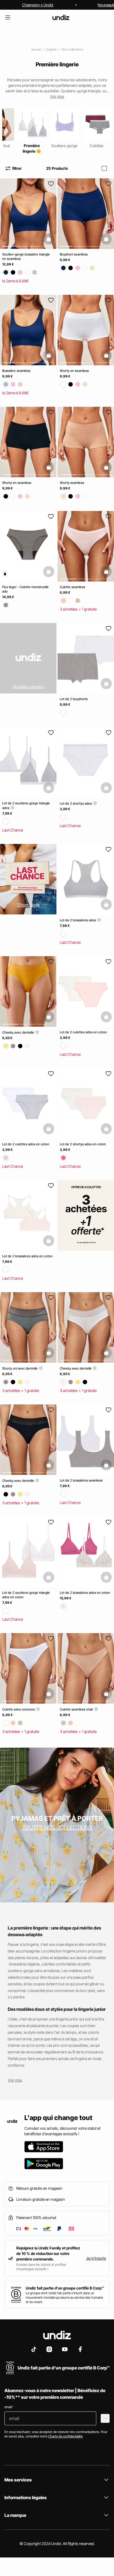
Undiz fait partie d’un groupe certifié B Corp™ (65, 2288)
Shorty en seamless (74, 371)
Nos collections (72, 49)
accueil (36, 49)
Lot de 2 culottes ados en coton (83, 1032)
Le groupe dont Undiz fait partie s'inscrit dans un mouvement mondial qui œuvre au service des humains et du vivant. (64, 2297)
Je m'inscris (96, 2258)
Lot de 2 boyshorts (74, 699)
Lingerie (51, 49)
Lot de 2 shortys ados (76, 803)
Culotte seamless (72, 587)
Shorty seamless (72, 483)
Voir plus (15, 2080)
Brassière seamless (16, 371)
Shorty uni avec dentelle (20, 1368)
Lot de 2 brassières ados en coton (27, 1256)
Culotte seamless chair (77, 1709)
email (9, 2407)
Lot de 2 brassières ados (78, 920)
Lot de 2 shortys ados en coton (83, 1144)
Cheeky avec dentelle (19, 1032)
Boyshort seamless (74, 254)
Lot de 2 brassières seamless (81, 1480)
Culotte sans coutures (19, 1709)
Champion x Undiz (38, 5)
